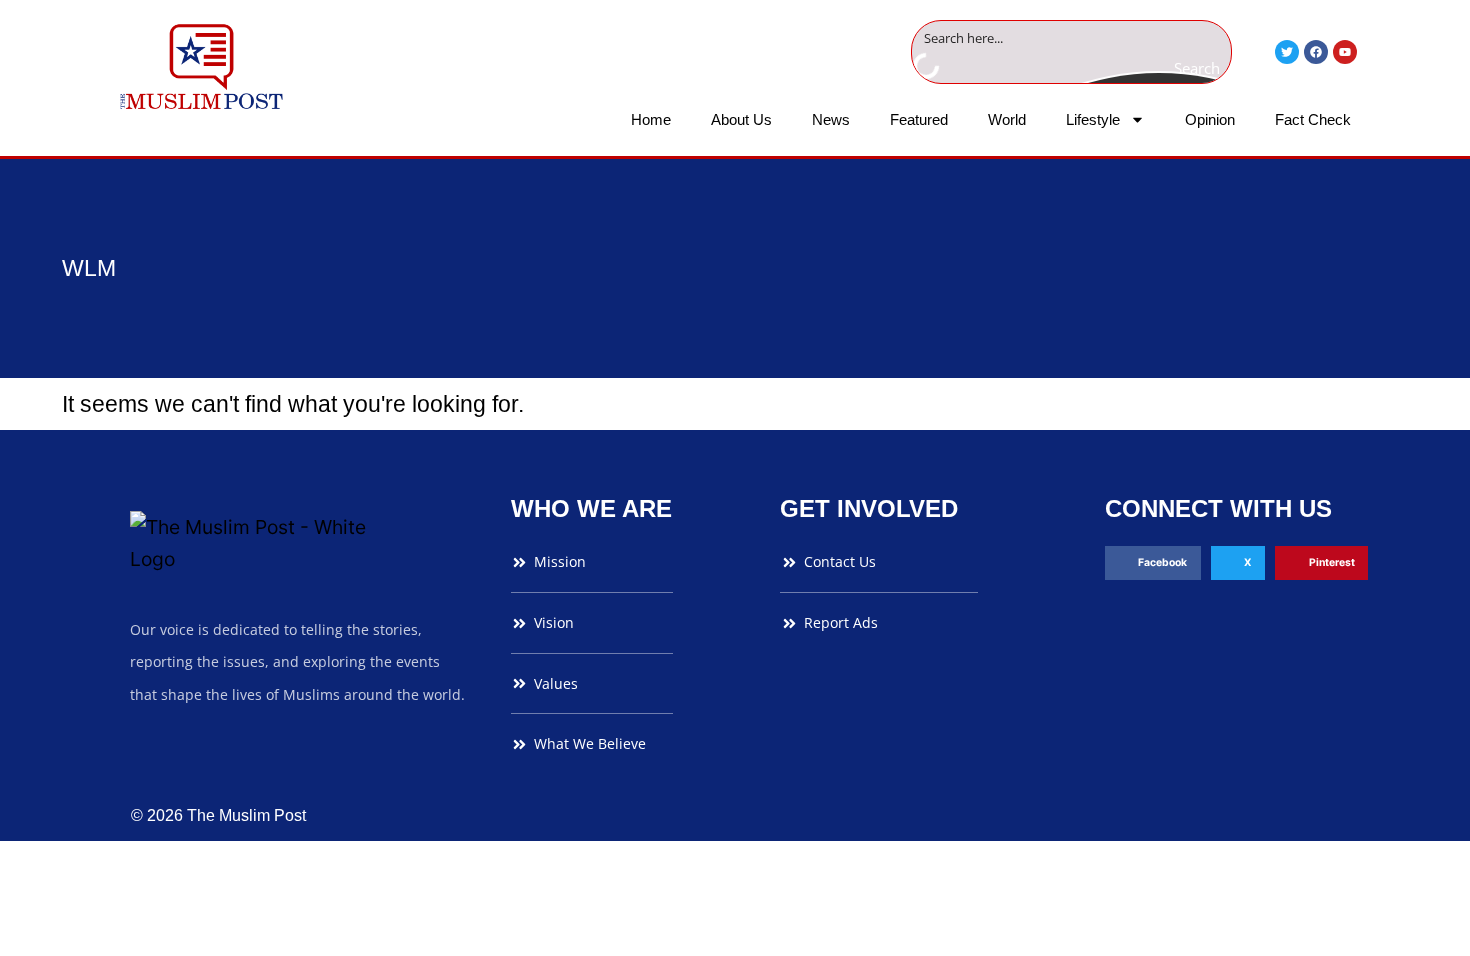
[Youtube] (1345, 52)
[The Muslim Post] (201, 66)
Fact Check (1313, 119)
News (831, 119)
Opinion (1210, 119)
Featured (919, 119)
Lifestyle (1093, 119)
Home (651, 119)
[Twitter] (1287, 52)
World (1007, 119)
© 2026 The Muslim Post (218, 815)
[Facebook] (1316, 52)
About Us (741, 119)
